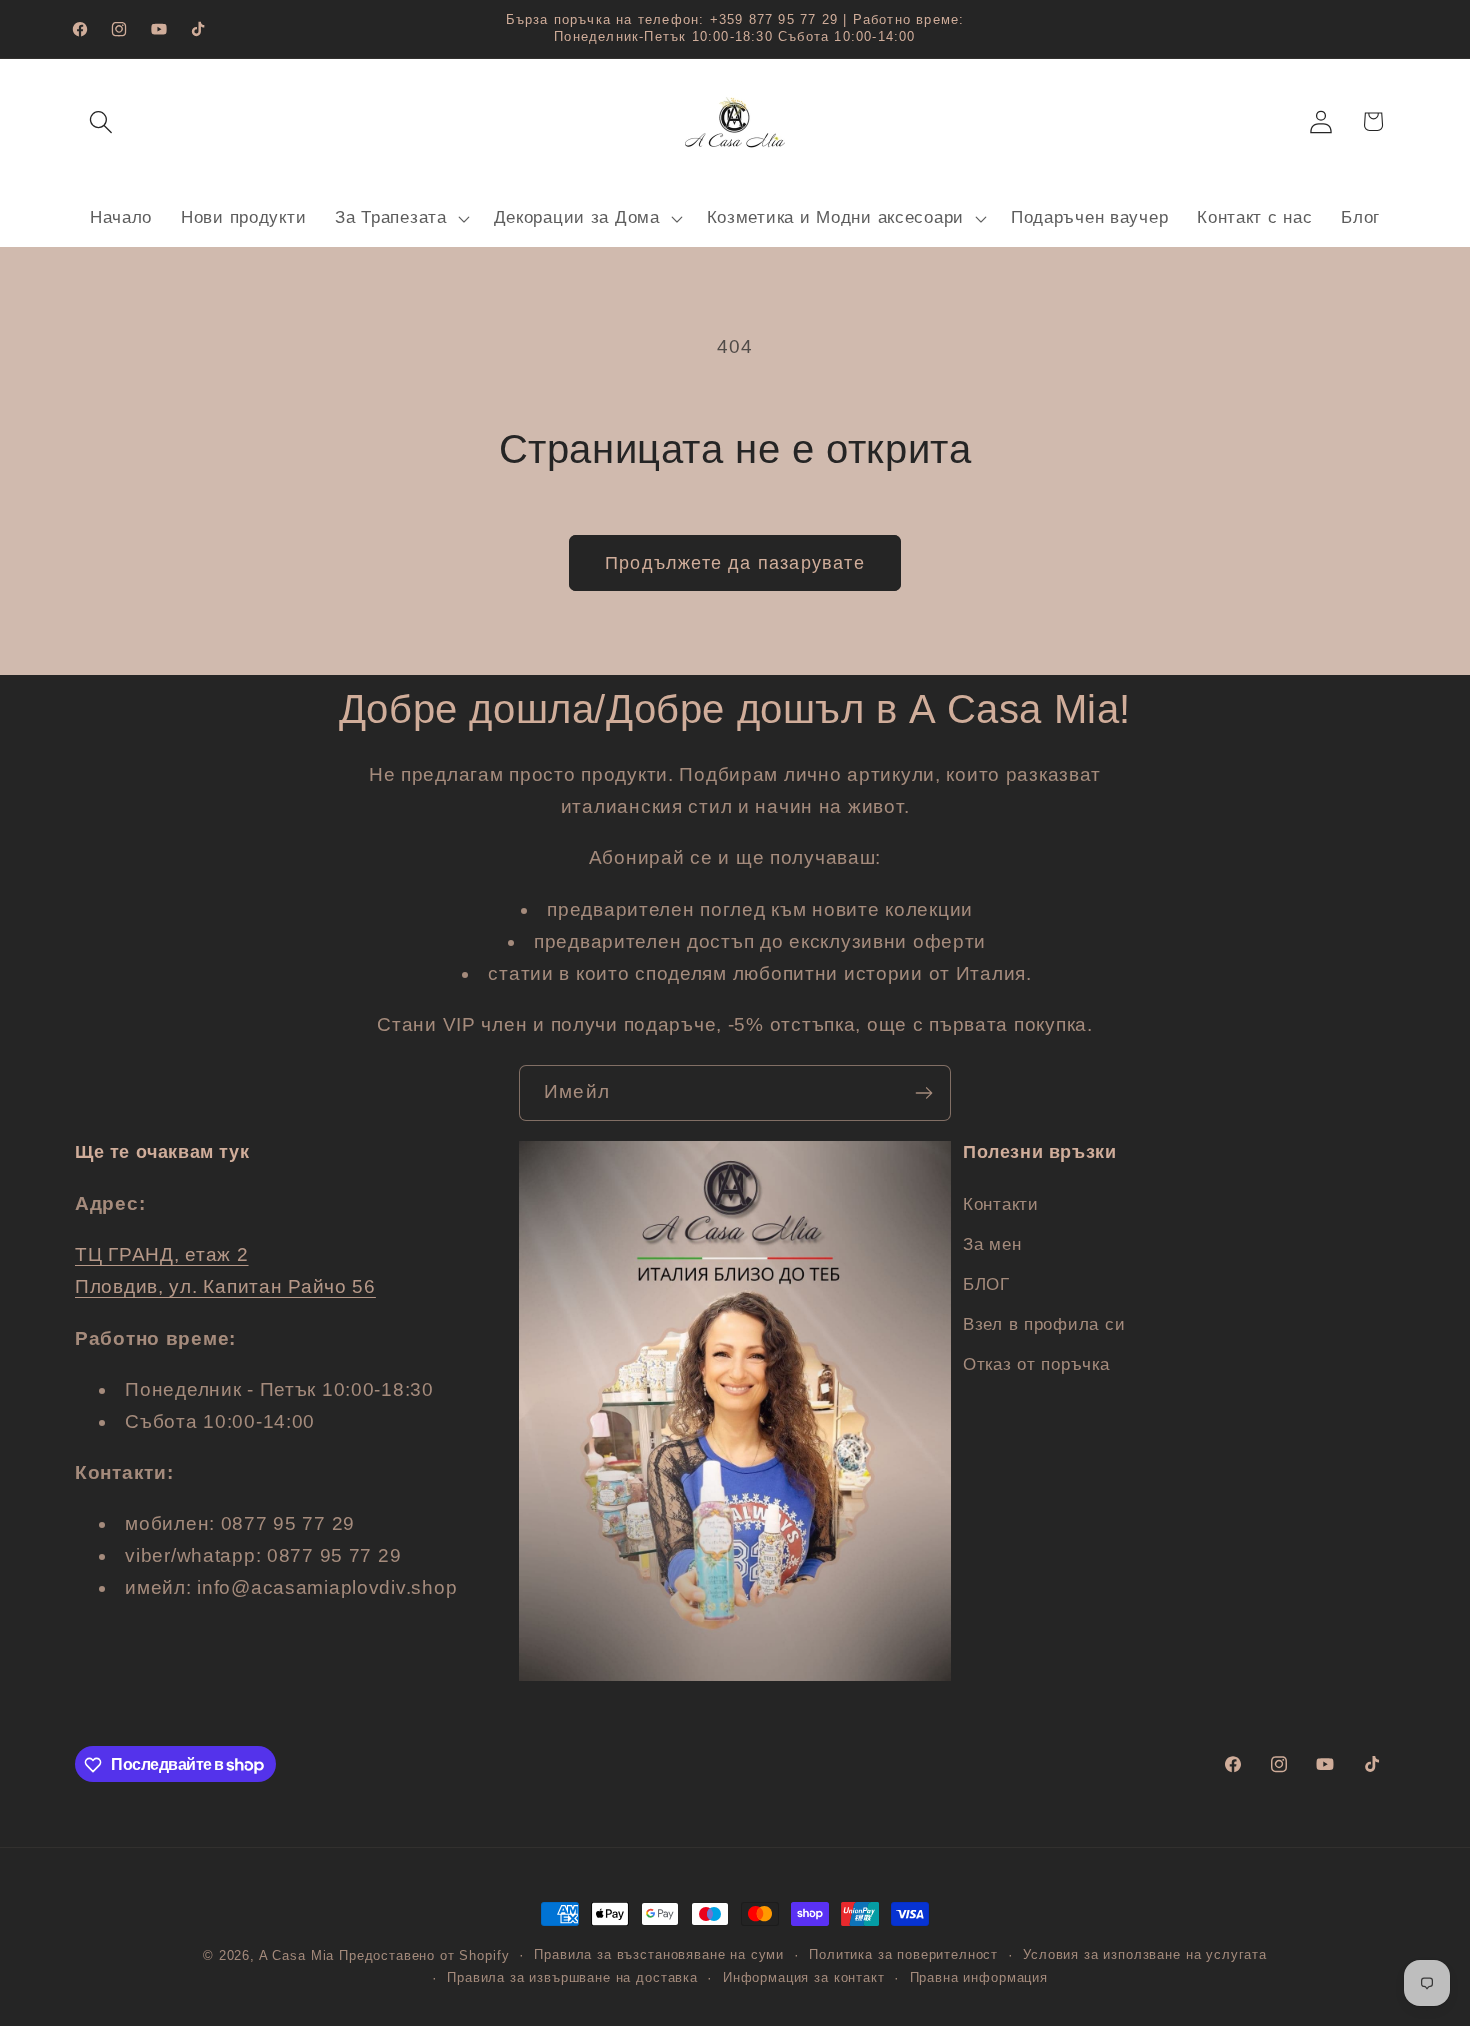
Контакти (1001, 1204)
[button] (101, 121)
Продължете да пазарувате (735, 563)
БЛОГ (986, 1284)
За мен (992, 1244)
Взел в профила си (1044, 1324)
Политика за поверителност (903, 1954)
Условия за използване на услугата (1145, 1954)
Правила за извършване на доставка (572, 1977)
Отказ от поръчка (1036, 1364)
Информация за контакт (804, 1977)
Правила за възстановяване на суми (659, 1954)
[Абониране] (923, 1093)
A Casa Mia (296, 1955)
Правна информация (979, 1977)
